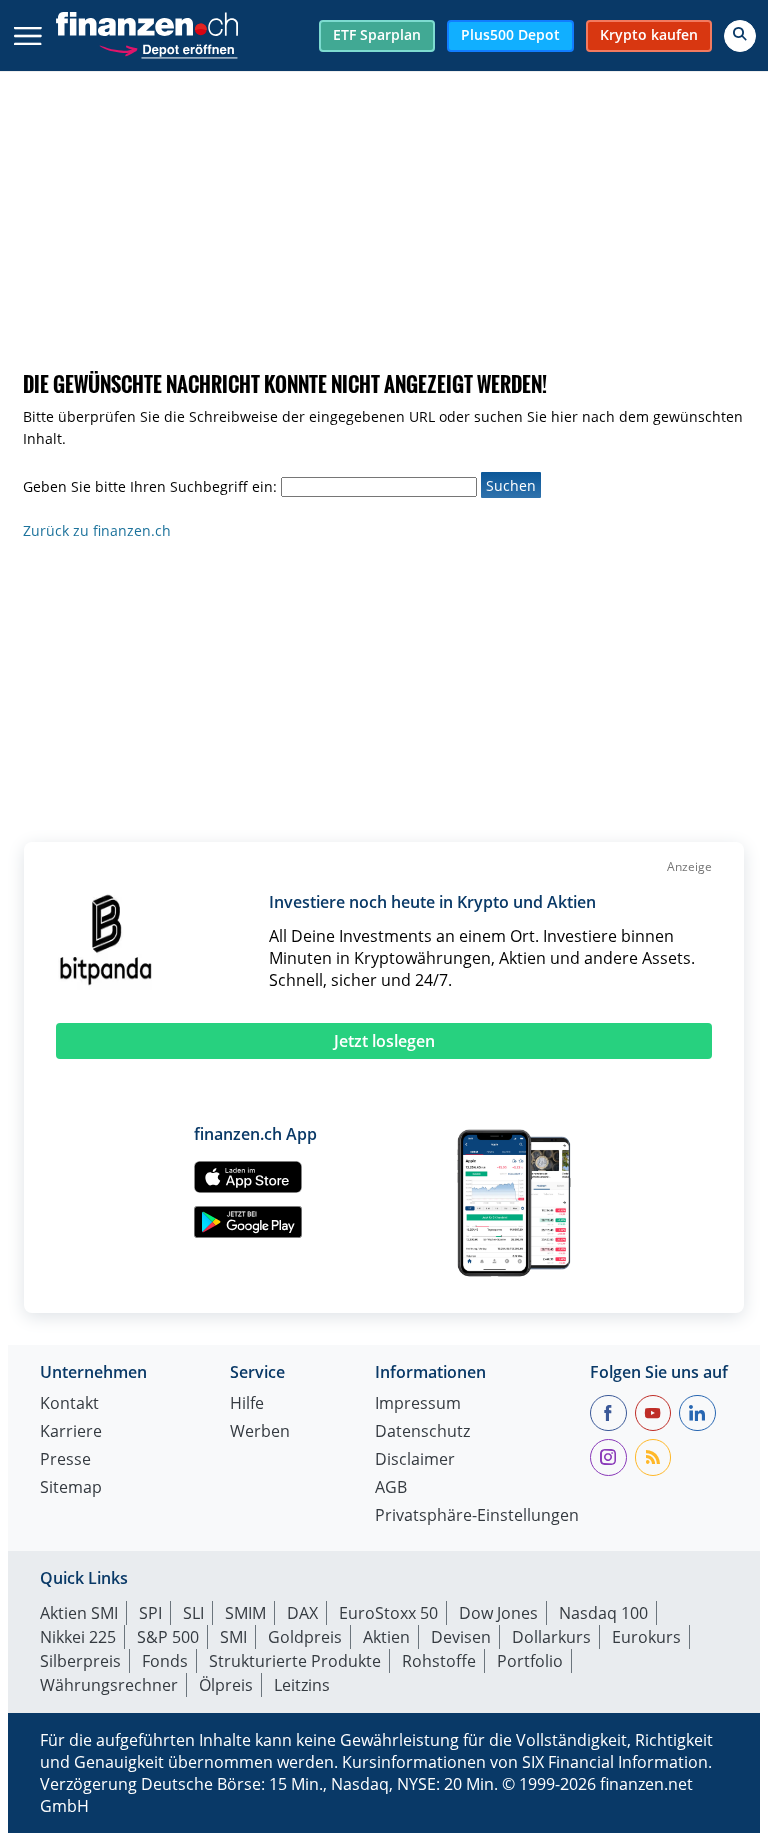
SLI (193, 1613)
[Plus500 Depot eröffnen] (168, 47)
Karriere (71, 1432)
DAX (302, 1613)
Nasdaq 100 (603, 1613)
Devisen (461, 1637)
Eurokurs (646, 1637)
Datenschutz (422, 1432)
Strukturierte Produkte (295, 1661)
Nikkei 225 (78, 1637)
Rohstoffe (439, 1661)
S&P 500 (168, 1637)
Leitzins (302, 1685)
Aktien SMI (79, 1613)
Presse (65, 1460)
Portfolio (530, 1661)
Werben (260, 1432)
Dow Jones (498, 1613)
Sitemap (71, 1488)
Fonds (165, 1661)
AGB (391, 1488)
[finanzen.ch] (147, 24)
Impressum (418, 1404)
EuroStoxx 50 (388, 1613)
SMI (233, 1637)
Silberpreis (80, 1661)
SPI (150, 1613)
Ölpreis (226, 1685)
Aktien (386, 1637)
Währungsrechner (109, 1685)
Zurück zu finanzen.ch (97, 530)
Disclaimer (415, 1460)
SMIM (245, 1613)
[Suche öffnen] (740, 36)
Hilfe (247, 1404)
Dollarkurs (551, 1637)
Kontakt (69, 1404)
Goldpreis (305, 1637)
